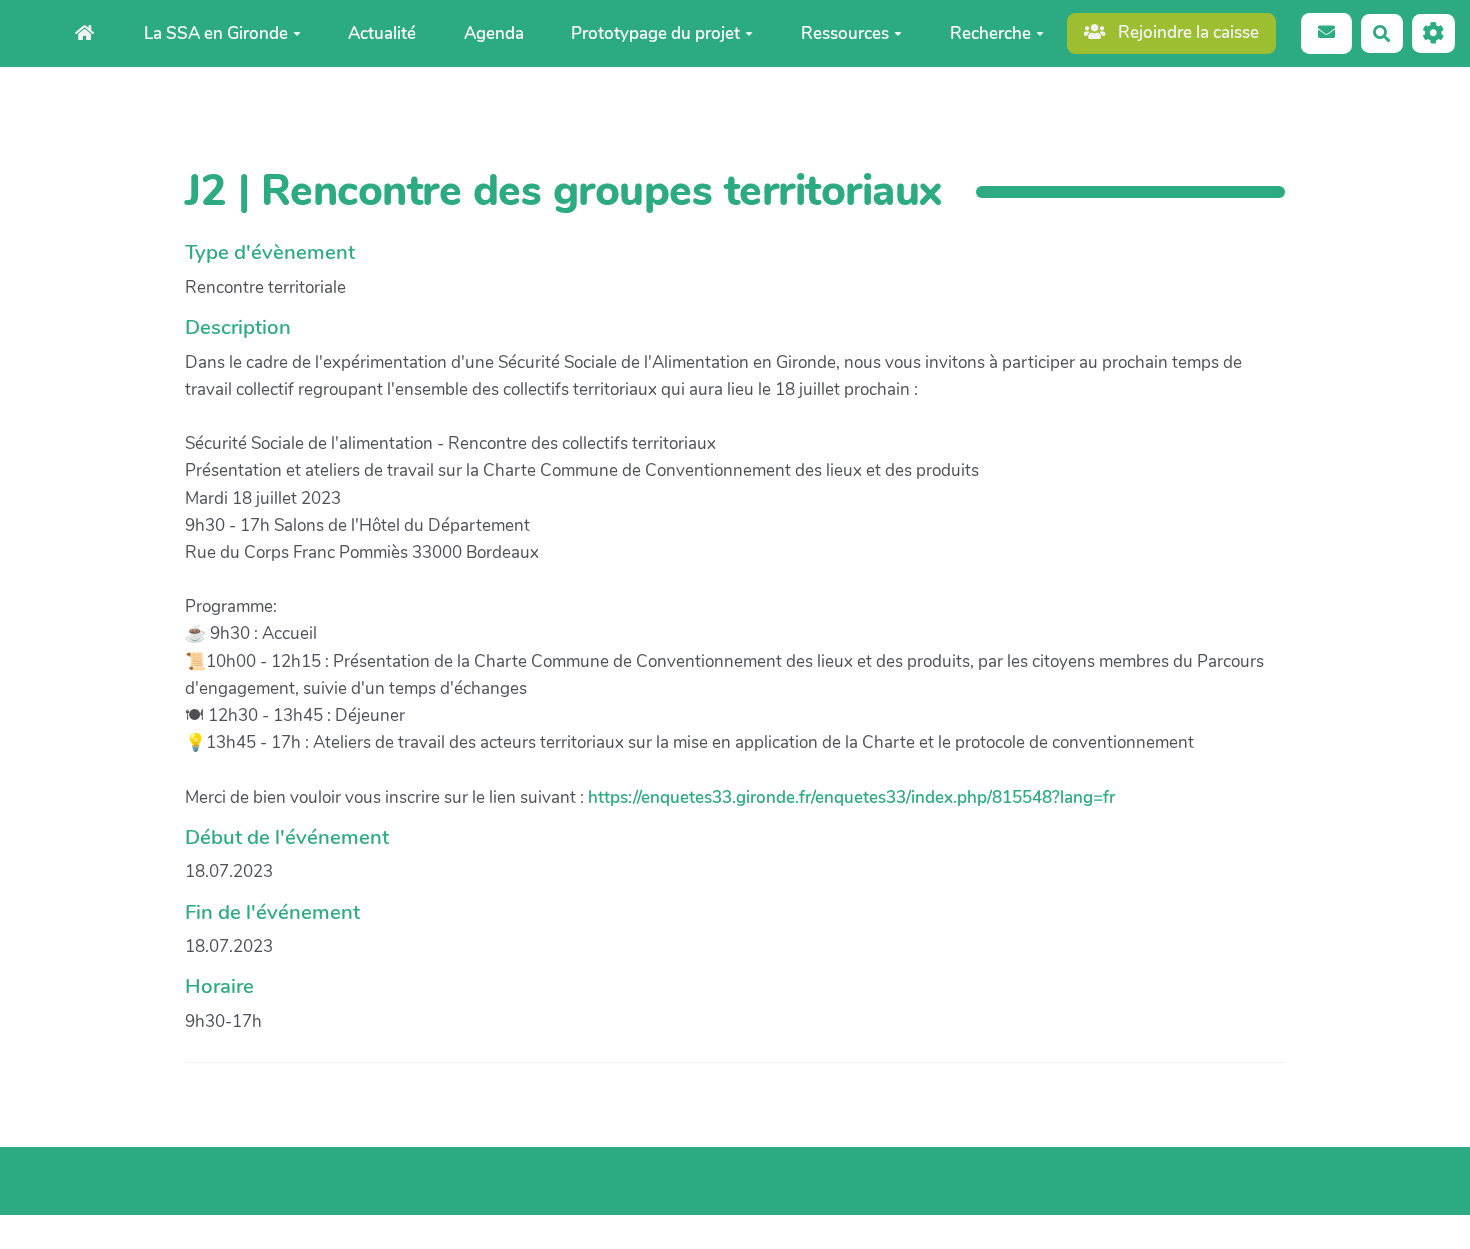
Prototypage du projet (655, 33)
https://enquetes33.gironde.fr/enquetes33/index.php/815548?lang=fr (851, 797)
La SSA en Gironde (216, 33)
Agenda (494, 33)
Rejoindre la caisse (1186, 32)
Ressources (845, 33)
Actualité (382, 33)
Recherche (990, 33)
